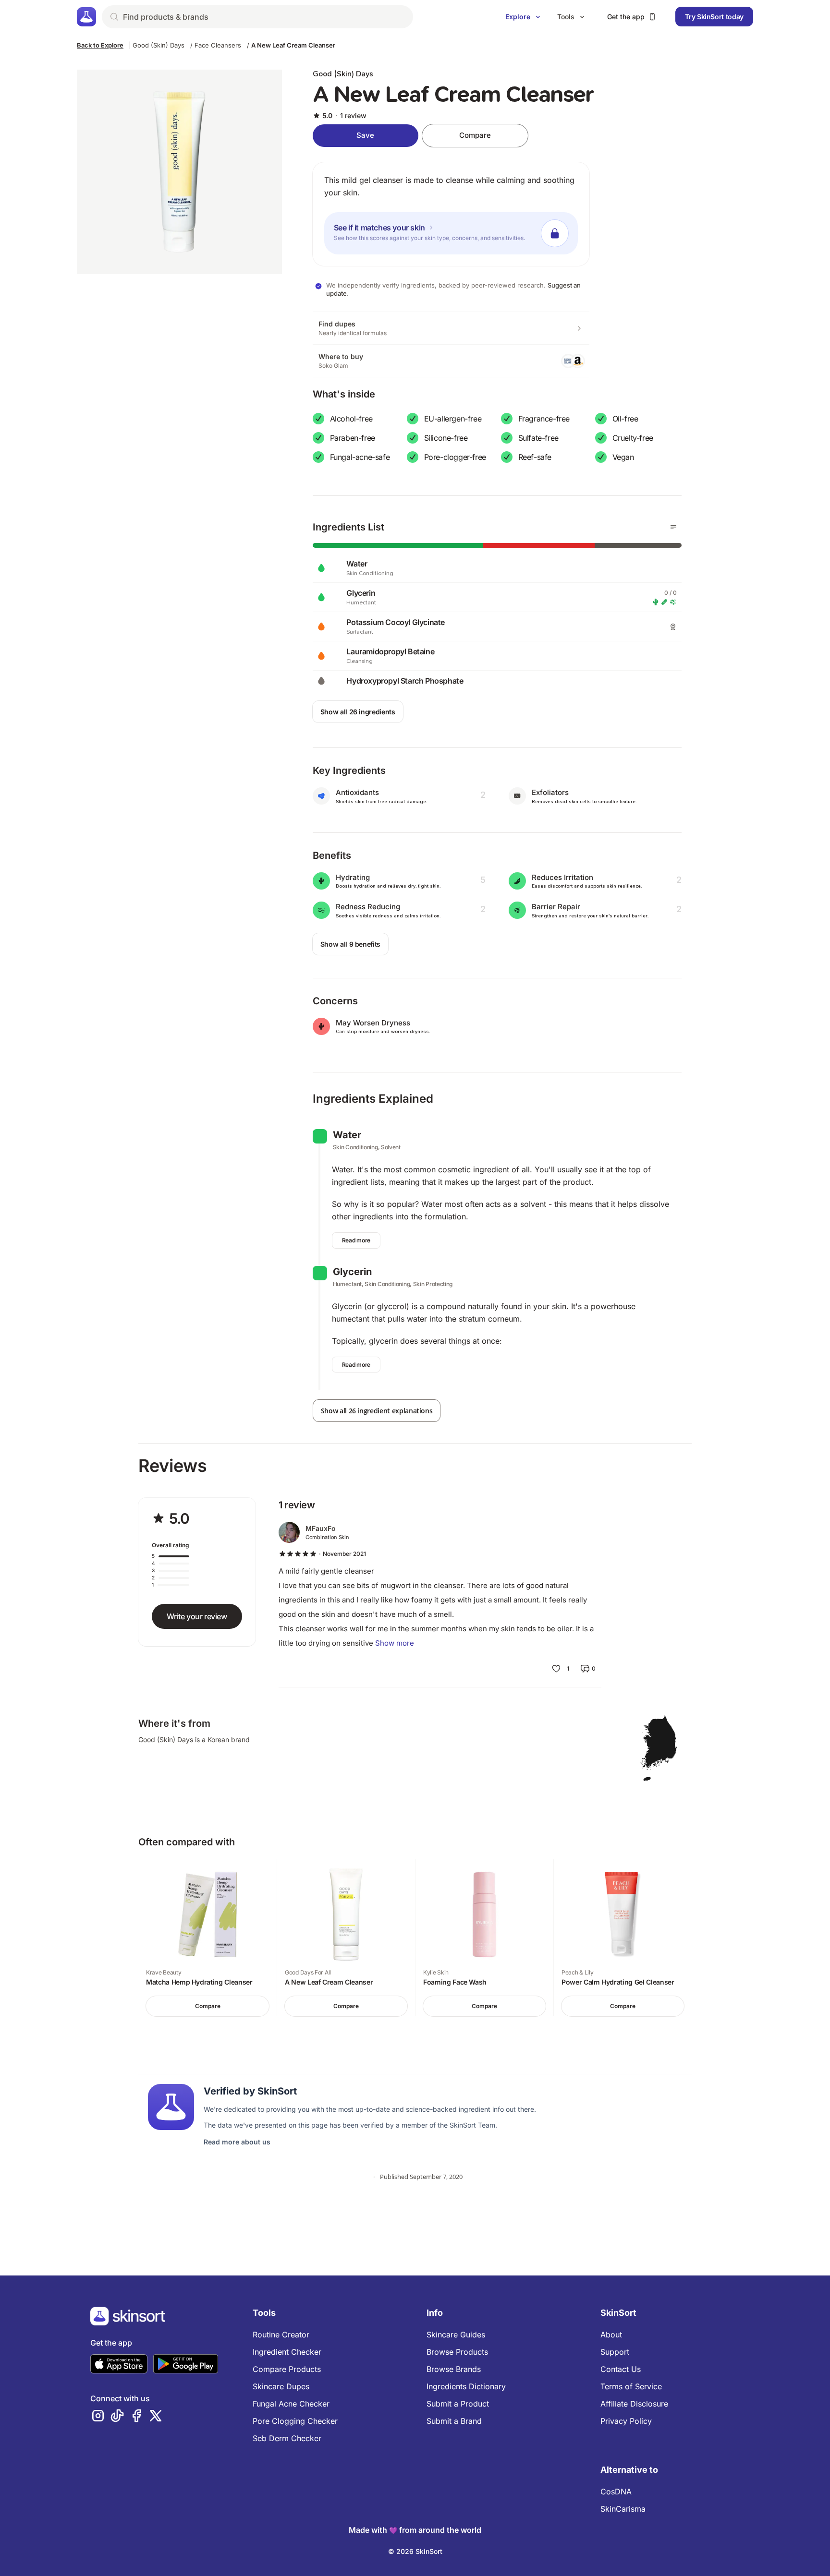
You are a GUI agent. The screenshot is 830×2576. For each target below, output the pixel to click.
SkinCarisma (623, 2509)
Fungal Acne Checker (291, 2404)
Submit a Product (458, 2404)
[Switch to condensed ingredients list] (673, 527)
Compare (475, 135)
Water (347, 1135)
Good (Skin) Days (159, 45)
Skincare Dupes (281, 2386)
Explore (518, 17)
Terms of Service (631, 2386)
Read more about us (237, 2142)
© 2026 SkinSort (415, 2551)
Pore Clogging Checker (295, 2421)
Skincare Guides (456, 2335)
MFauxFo (321, 1528)
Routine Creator (281, 2335)
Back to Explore (100, 45)
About (611, 2335)
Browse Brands (454, 2369)
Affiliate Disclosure (634, 2404)
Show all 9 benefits (350, 944)
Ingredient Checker (287, 2352)
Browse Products (457, 2352)
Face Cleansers (218, 45)
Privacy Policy (626, 2421)
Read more (356, 1240)
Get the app (626, 17)
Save (365, 135)
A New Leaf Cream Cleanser (293, 45)
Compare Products (287, 2369)
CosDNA (616, 2492)
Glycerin (352, 1272)
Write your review (197, 1616)
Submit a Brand (454, 2421)
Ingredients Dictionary (466, 2386)
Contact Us (621, 2369)
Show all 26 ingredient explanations (377, 1411)
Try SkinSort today (714, 17)
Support (615, 2352)
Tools (566, 17)
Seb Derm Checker (287, 2438)
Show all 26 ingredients (358, 712)
